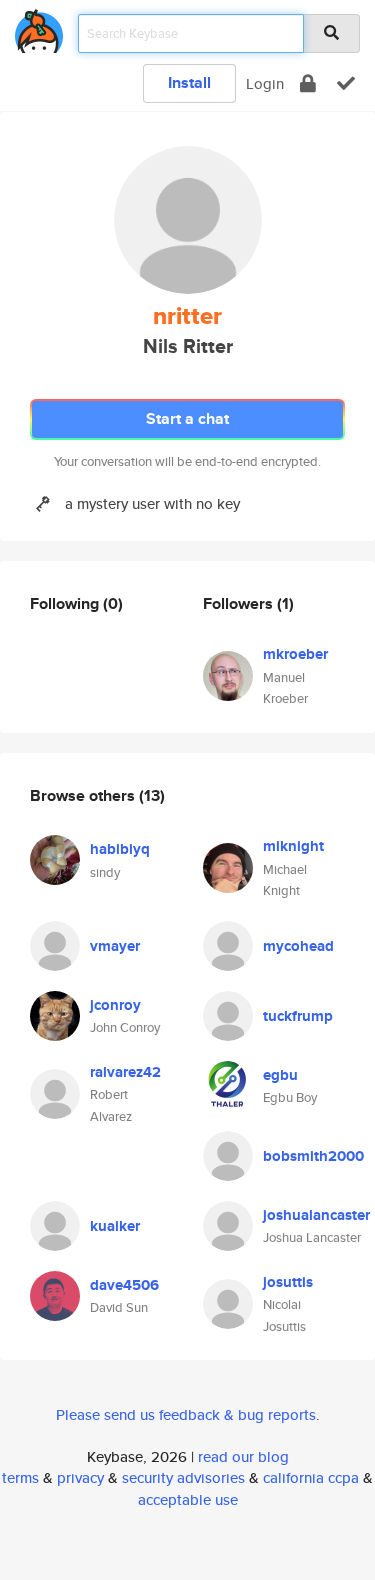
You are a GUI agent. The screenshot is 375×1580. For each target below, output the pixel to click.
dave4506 (124, 1285)
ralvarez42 (125, 1072)
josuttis (288, 1282)
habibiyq (120, 849)
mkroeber (295, 654)
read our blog (243, 1456)
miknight (293, 846)
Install (189, 82)
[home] (39, 27)
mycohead (298, 946)
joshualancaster (316, 1215)
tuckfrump (298, 1016)
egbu (280, 1075)
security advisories (183, 1477)
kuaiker (115, 1226)
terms (20, 1477)
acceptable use (188, 1499)
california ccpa (311, 1477)
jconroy (115, 1005)
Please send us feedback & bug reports (186, 1414)
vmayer (115, 946)
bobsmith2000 (313, 1156)
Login (265, 83)
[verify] (346, 83)
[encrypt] (308, 83)
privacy (80, 1477)
